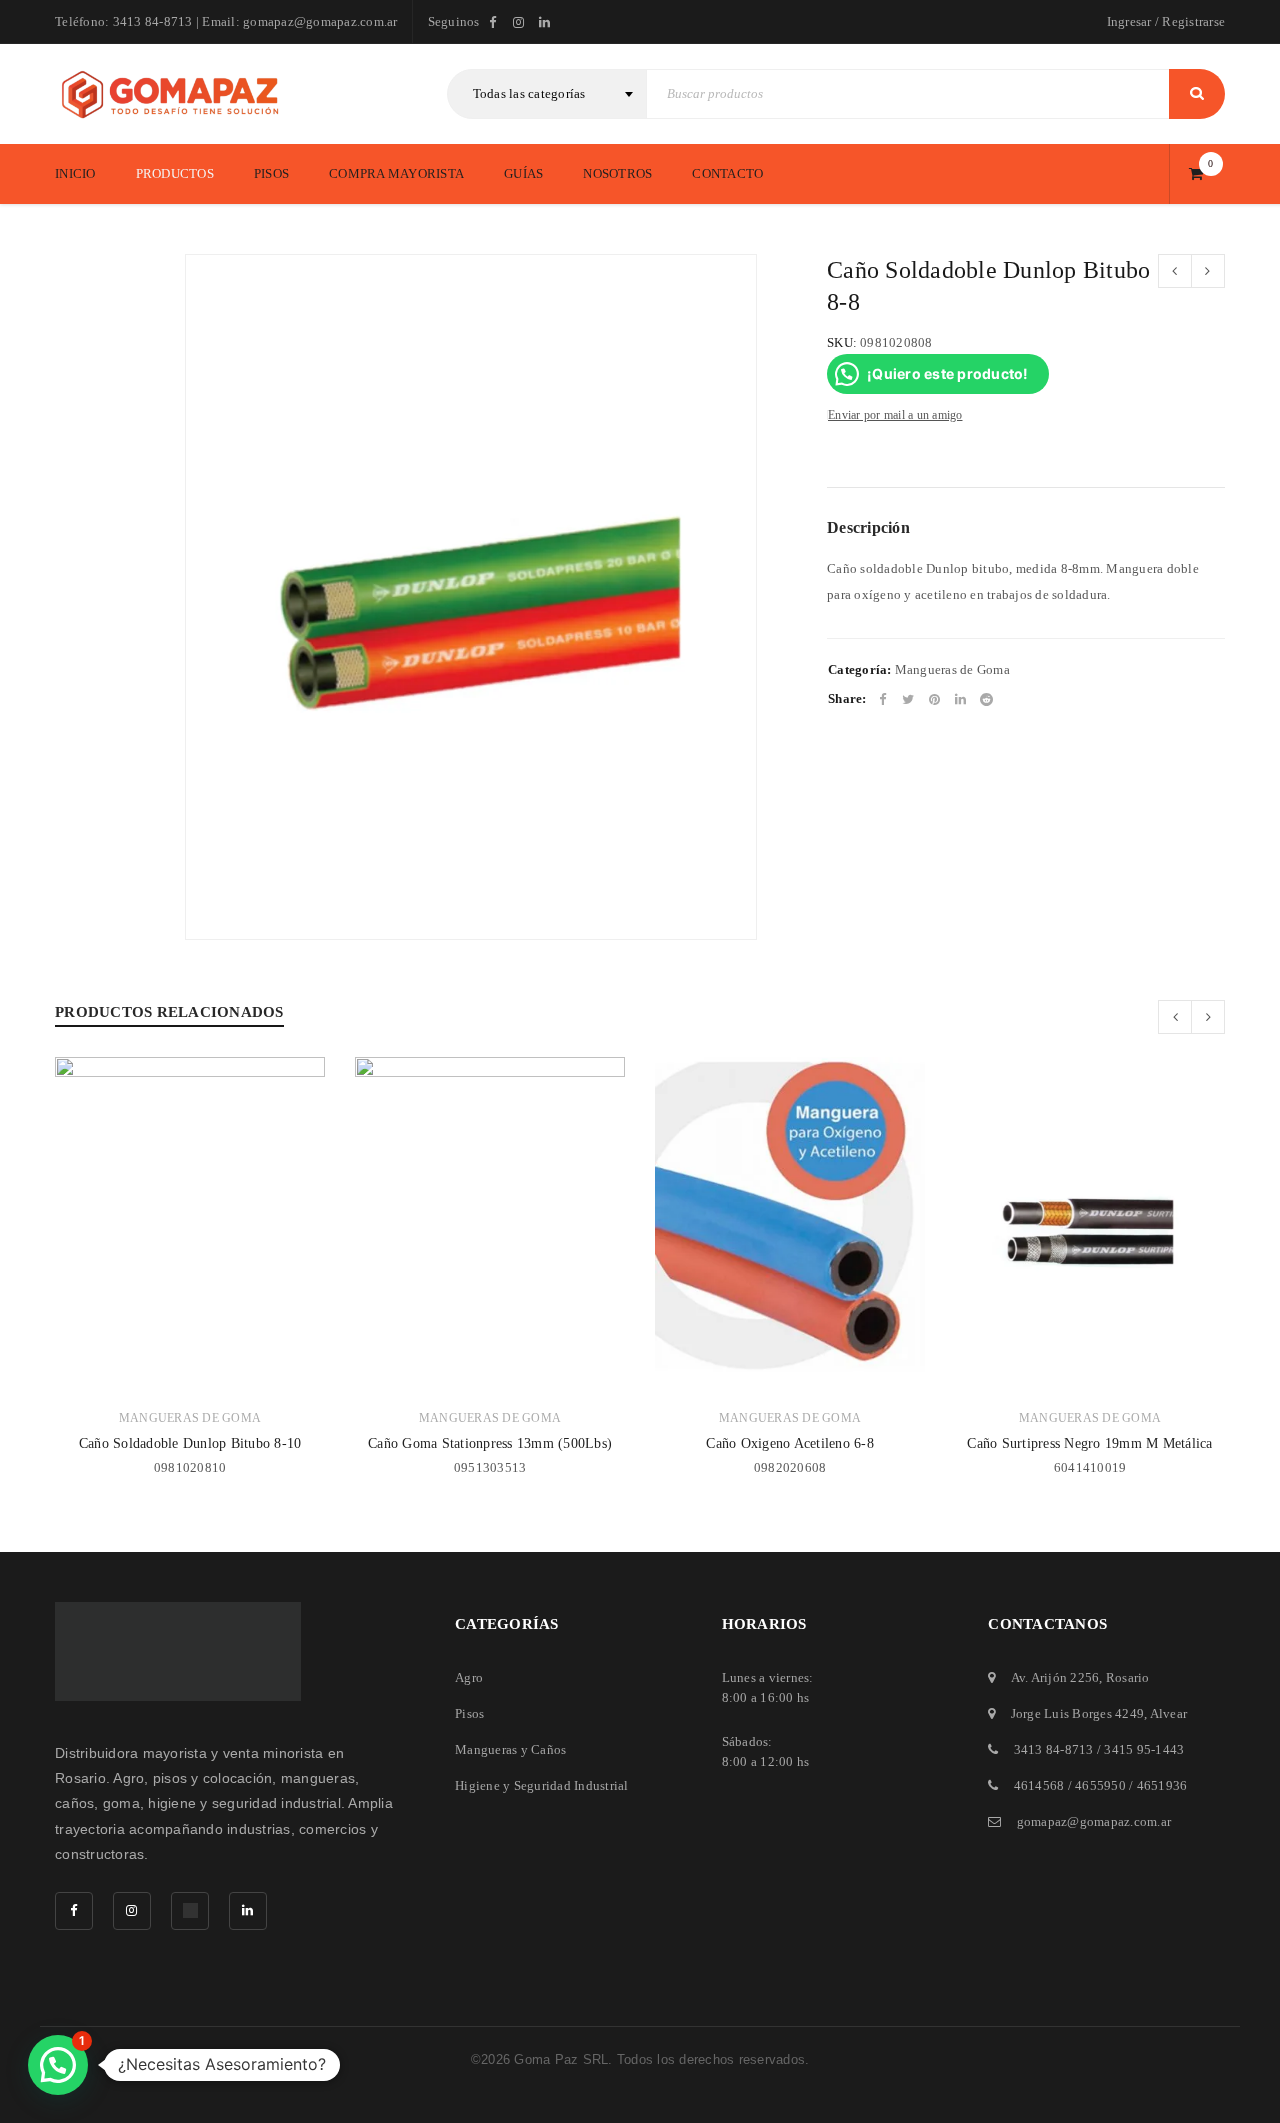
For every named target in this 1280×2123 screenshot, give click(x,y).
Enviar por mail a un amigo (895, 415)
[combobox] (547, 94)
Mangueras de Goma (952, 669)
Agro (469, 1677)
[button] (58, 2065)
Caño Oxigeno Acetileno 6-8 (790, 1443)
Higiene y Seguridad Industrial (542, 1785)
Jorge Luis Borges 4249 (1078, 1713)
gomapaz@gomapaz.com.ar (1094, 1821)
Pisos (469, 1713)
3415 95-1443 (1144, 1749)
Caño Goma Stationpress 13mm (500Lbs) (490, 1443)
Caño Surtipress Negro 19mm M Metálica (1089, 1443)
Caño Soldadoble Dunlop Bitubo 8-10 (190, 1443)
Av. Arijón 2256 (1055, 1677)
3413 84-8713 (1054, 1749)
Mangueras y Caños (510, 1749)
